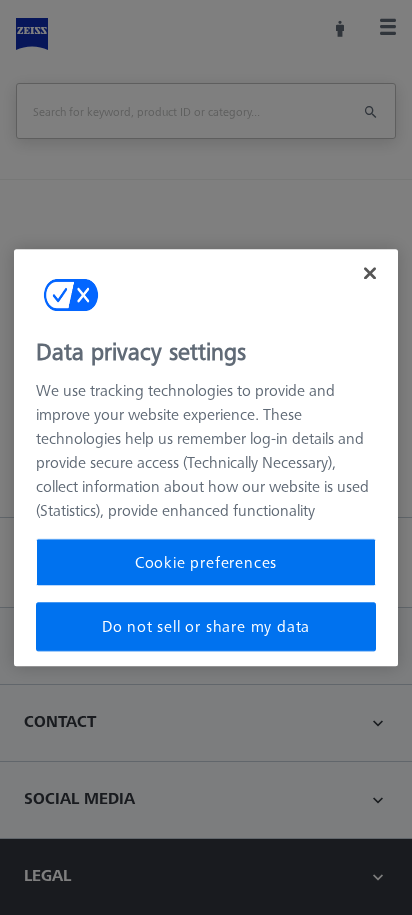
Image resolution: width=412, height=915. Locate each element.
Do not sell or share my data (206, 627)
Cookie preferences (206, 562)
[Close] (370, 273)
